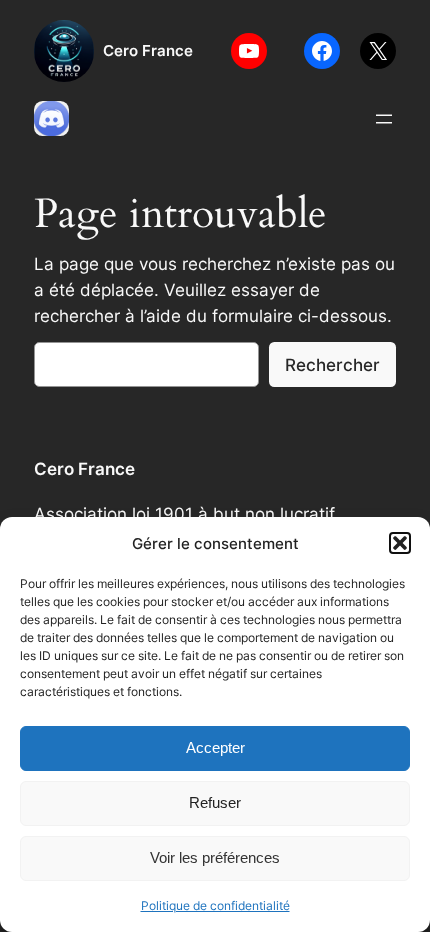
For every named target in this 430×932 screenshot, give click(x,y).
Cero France (148, 51)
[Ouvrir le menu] (384, 119)
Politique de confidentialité (215, 905)
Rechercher (332, 365)
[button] (400, 543)
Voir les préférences (215, 857)
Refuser (215, 802)
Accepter (215, 747)
